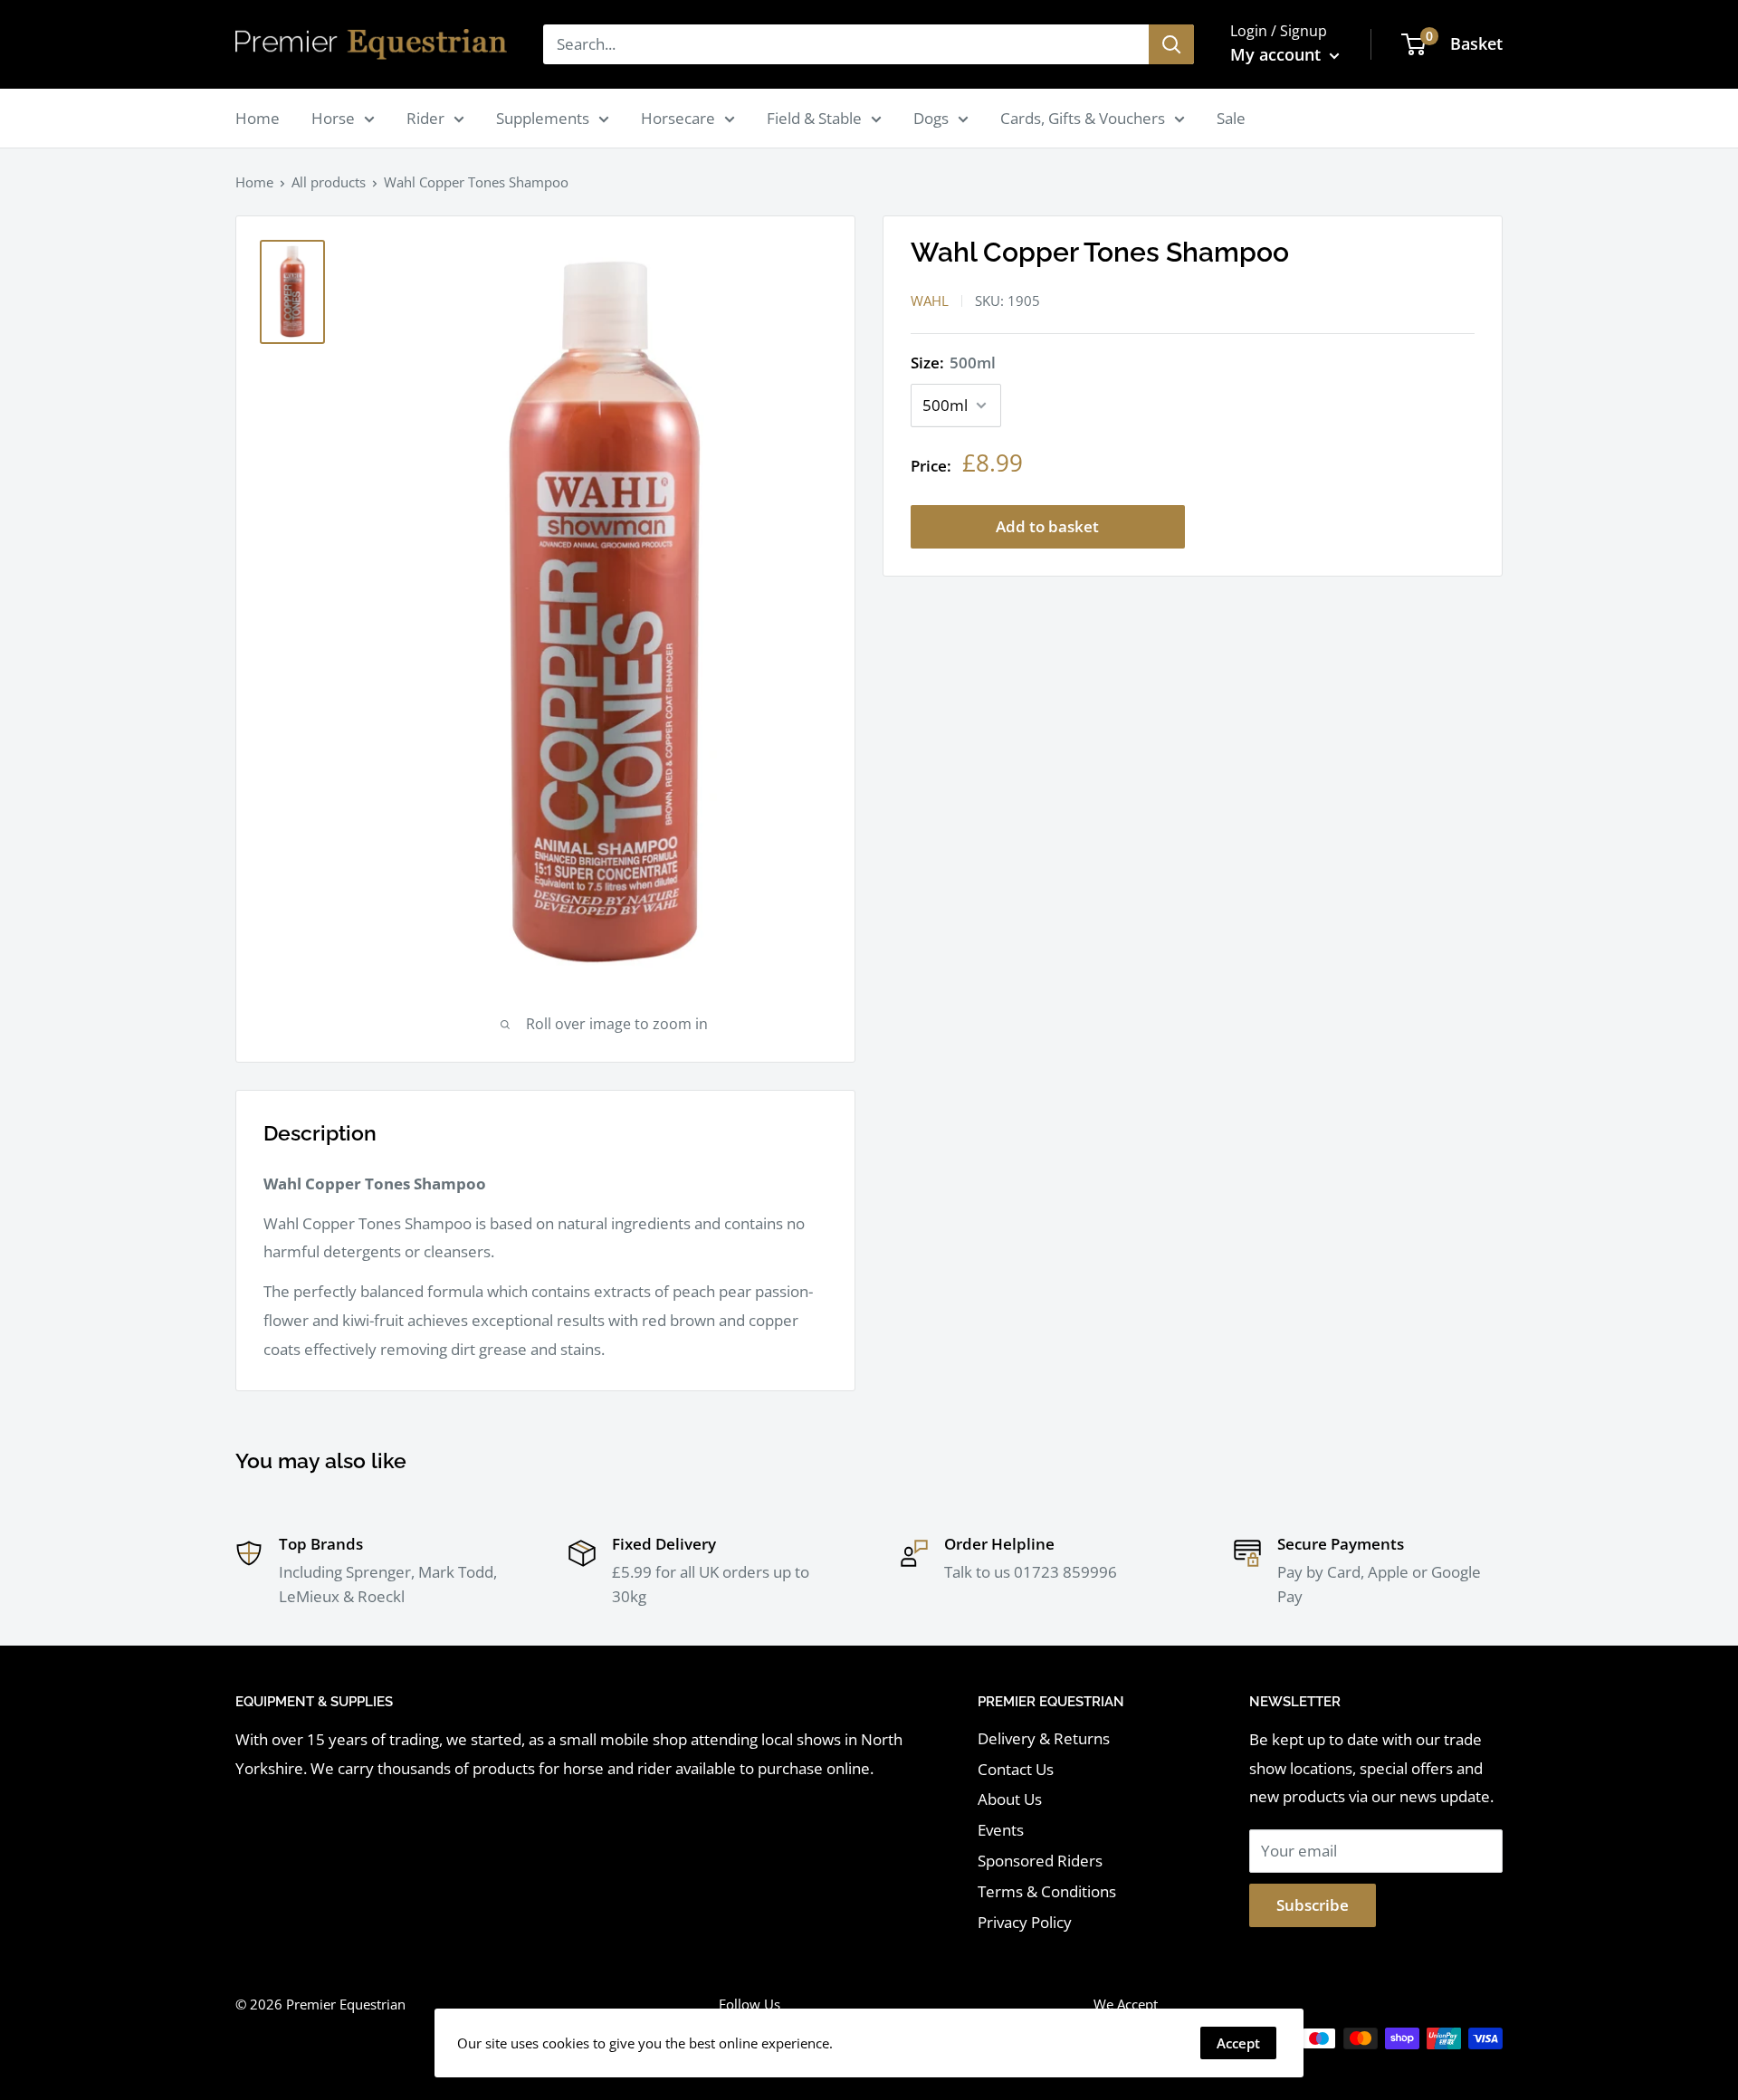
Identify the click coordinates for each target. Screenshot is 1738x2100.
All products (329, 182)
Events (1001, 1830)
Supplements (543, 118)
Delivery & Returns (1044, 1738)
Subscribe (1313, 1905)
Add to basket (1047, 527)
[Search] (1171, 44)
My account (1278, 54)
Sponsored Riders (1040, 1861)
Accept (1238, 2043)
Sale (1231, 118)
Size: (953, 363)
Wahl (930, 301)
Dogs (931, 118)
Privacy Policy (1025, 1922)
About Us (1010, 1799)
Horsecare (678, 118)
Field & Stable (814, 118)
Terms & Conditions (1047, 1891)
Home (258, 118)
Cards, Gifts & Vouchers (1083, 118)
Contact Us (1016, 1769)
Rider (425, 118)
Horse (333, 118)
